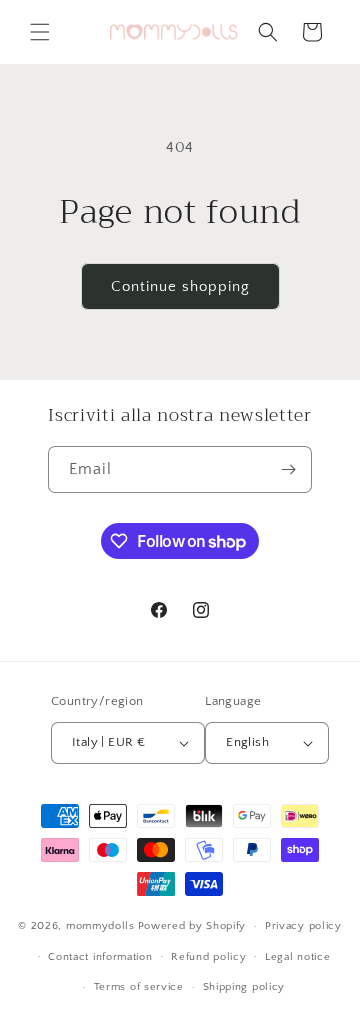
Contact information (100, 957)
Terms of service (139, 987)
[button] (40, 32)
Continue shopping (180, 286)
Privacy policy (303, 926)
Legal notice (297, 957)
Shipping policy (244, 987)
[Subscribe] (289, 469)
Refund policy (208, 957)
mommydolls (100, 926)
